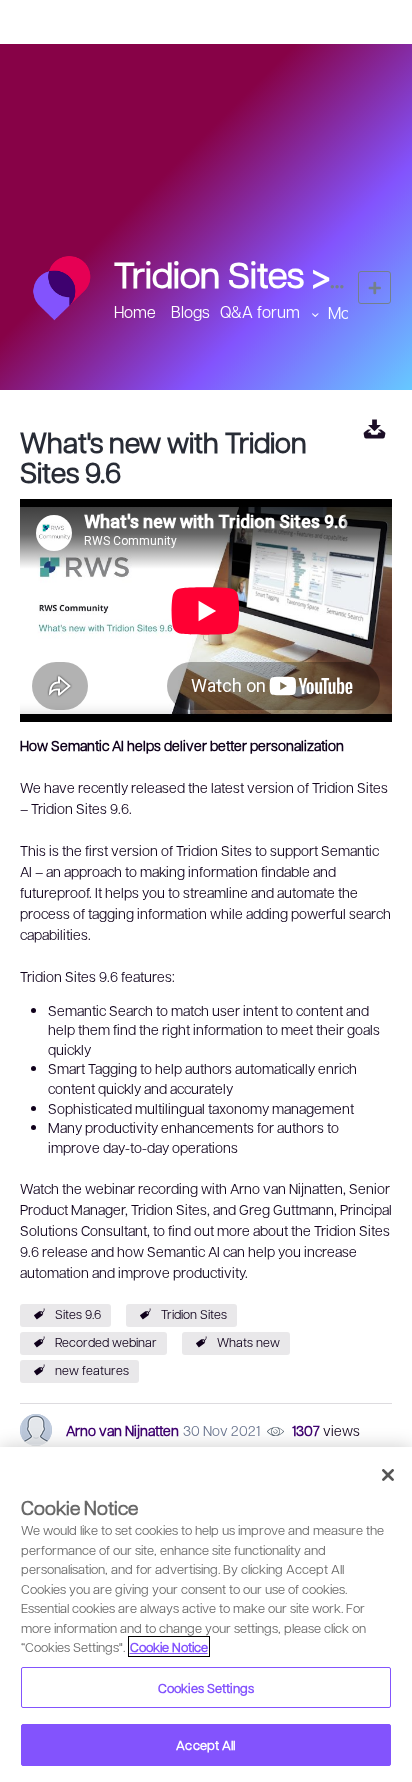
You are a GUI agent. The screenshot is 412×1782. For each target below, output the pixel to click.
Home (135, 311)
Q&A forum (260, 311)
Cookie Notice (169, 1646)
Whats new (248, 1342)
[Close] (388, 1475)
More (346, 312)
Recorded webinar (106, 1342)
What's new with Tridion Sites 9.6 (163, 456)
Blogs (190, 311)
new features (92, 1370)
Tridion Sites (194, 1314)
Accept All (205, 1744)
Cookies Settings (206, 1687)
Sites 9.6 (78, 1314)
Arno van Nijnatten (122, 1430)
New (374, 287)
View (374, 428)
